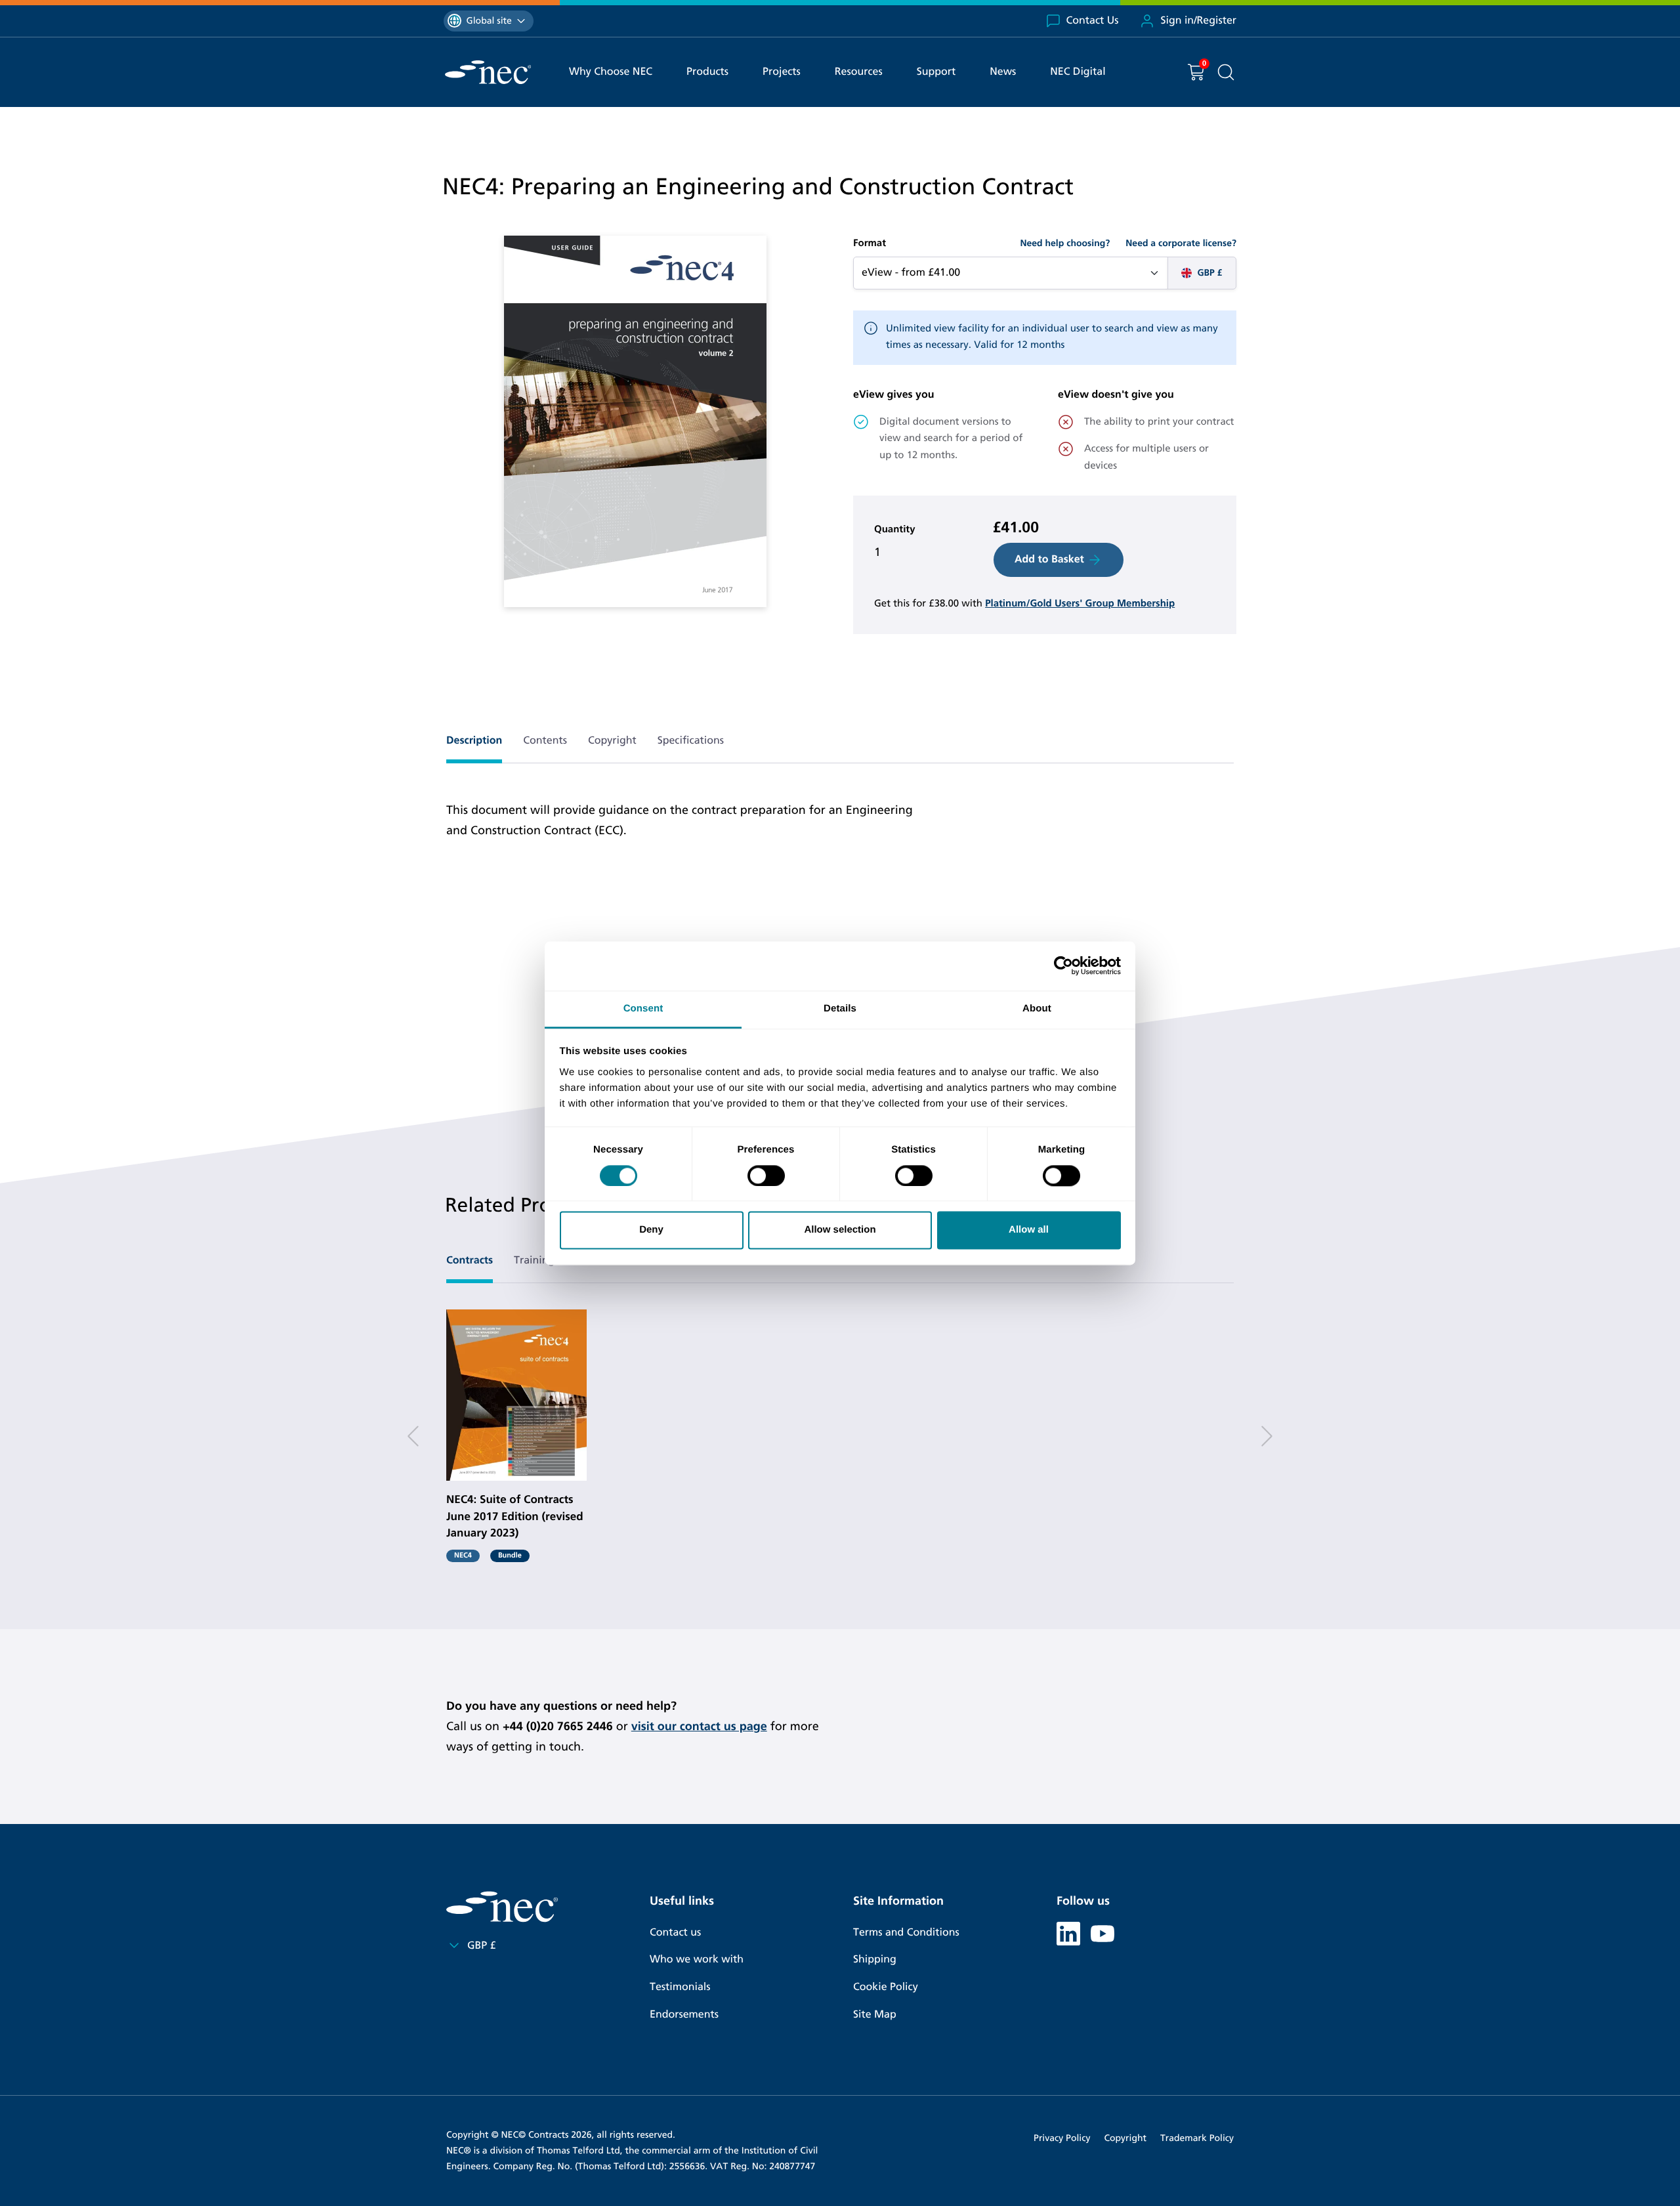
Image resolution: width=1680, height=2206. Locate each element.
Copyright (1125, 2138)
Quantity (895, 530)
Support (936, 72)
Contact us (675, 1933)
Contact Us (1093, 21)
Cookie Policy (886, 1987)
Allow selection (840, 1230)
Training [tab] (534, 1261)
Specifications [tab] (691, 741)
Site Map (875, 2015)
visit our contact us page (699, 1726)
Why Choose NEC (611, 72)
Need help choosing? (1065, 243)
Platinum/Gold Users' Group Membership (1080, 604)
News (1003, 72)
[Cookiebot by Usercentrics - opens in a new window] (1063, 965)
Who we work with (697, 1960)
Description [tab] (474, 741)
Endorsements (684, 2015)
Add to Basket (1049, 560)
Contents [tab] (545, 741)
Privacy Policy (1062, 2138)
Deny (651, 1230)
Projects (782, 72)
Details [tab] (840, 1008)
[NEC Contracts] (488, 72)
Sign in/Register (1198, 21)
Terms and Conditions (906, 1933)
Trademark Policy (1197, 2138)
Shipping (875, 1960)
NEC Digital (1078, 72)
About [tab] (1037, 1008)
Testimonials (680, 1987)
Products (707, 72)
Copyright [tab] (612, 741)
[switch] (766, 1176)
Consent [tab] (643, 1008)
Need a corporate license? (1181, 243)
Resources (859, 72)
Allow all (1029, 1230)
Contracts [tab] (470, 1261)
